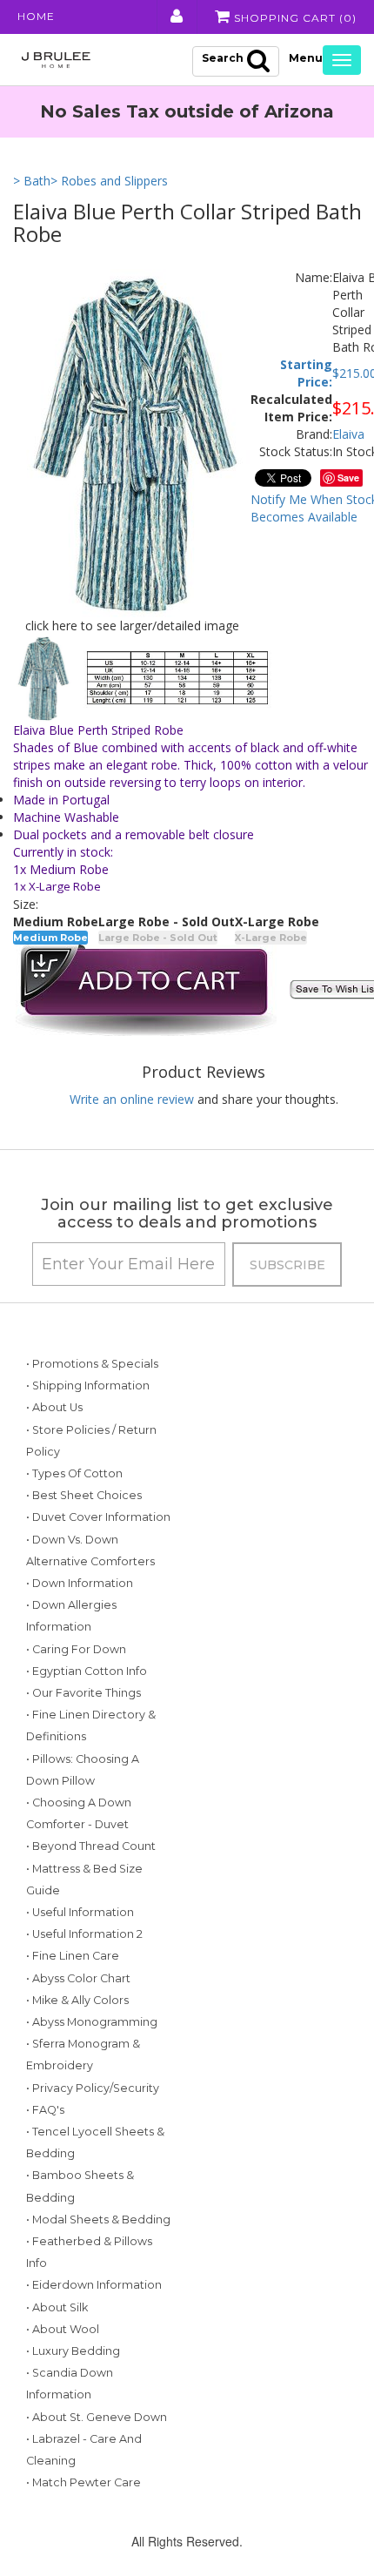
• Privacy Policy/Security (93, 2088)
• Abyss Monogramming (92, 2022)
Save (348, 478)
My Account (175, 17)
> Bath (32, 181)
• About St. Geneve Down (97, 2417)
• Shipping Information (88, 1386)
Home (36, 16)
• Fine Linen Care (73, 1956)
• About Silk (57, 2307)
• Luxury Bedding (73, 2351)
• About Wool (63, 2329)
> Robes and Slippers (109, 181)
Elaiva (348, 434)
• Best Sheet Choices (84, 1495)
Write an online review (132, 1099)
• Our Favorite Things (83, 1693)
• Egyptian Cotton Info (87, 1671)
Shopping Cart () (294, 18)
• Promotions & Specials (92, 1364)
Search (223, 58)
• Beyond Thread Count (91, 1846)
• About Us (54, 1407)
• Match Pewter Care (83, 2482)
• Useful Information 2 (84, 1934)
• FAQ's (45, 2110)
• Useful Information (80, 1912)
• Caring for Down (76, 1649)
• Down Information (80, 1583)
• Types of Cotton (74, 1473)
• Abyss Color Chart (78, 1978)
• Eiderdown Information (94, 2285)
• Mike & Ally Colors (77, 2000)
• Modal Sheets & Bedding (98, 2220)
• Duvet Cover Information (98, 1517)
